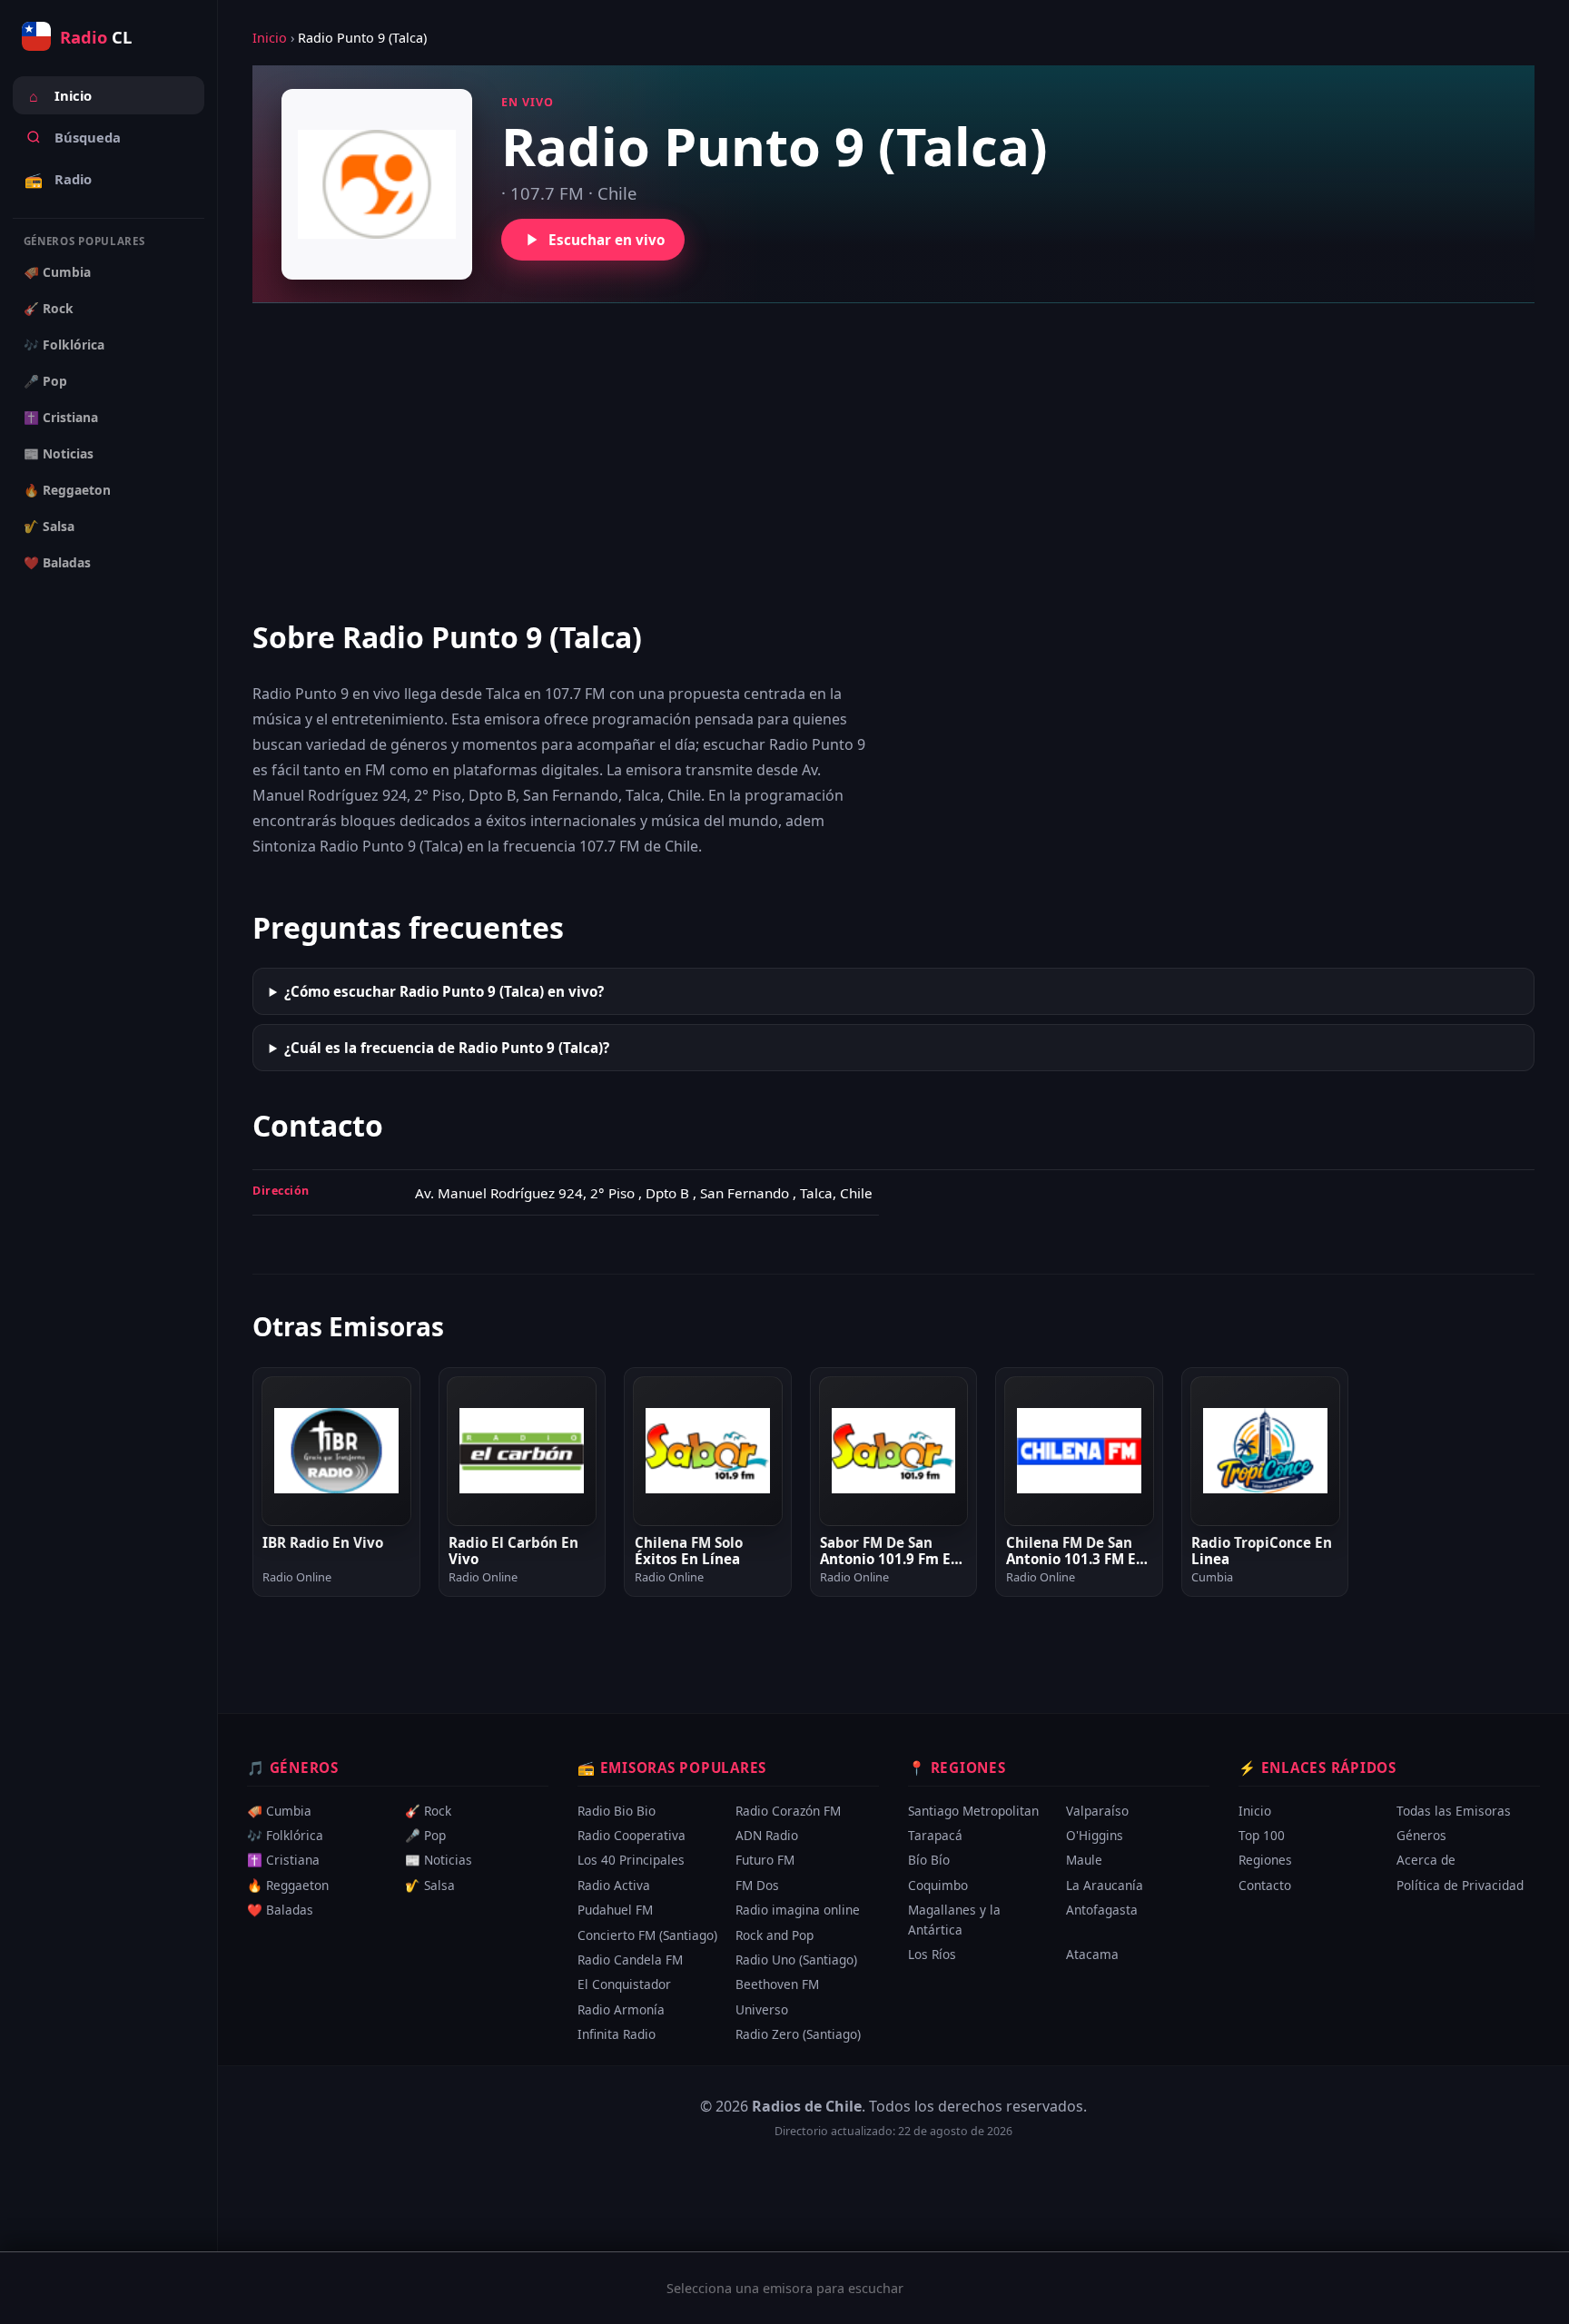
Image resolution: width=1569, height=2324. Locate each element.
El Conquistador (624, 1984)
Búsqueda (88, 137)
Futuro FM (765, 1860)
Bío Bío (929, 1860)
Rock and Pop (775, 1934)
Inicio (60, 96)
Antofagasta (1102, 1910)
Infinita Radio (617, 2034)
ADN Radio (767, 1835)
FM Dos (757, 1885)
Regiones (1265, 1860)
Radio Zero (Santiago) (798, 2034)
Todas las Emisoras (1454, 1811)
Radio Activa (614, 1885)
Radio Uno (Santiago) (796, 1960)
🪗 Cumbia (57, 272)
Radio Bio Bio (617, 1811)
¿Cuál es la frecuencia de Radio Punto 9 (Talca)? (447, 1048)
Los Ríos (932, 1954)
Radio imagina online (798, 1910)
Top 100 (1262, 1835)
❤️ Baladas (57, 562)
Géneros (1421, 1835)
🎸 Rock (49, 308)
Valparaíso (1097, 1811)
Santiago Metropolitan (973, 1811)
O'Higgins (1095, 1835)
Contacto (1265, 1885)
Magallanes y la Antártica (954, 1920)
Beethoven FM (777, 1984)
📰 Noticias (59, 453)
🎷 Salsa (49, 526)
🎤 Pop (45, 381)
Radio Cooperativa (632, 1835)
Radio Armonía (621, 2009)
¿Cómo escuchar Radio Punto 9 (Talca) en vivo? (444, 991)
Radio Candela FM (630, 1960)
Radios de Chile (807, 2106)
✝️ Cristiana (61, 417)
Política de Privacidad (1460, 1885)
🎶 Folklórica (64, 345)
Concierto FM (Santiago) (647, 1934)
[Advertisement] (893, 459)
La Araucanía (1105, 1885)
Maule (1084, 1860)
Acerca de (1426, 1860)
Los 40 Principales (631, 1860)
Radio (58, 180)
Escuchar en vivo (607, 240)
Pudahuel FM (615, 1910)
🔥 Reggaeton (67, 490)
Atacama (1092, 1954)
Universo (762, 2009)
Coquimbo (938, 1885)
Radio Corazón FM (788, 1811)
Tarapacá (935, 1835)
